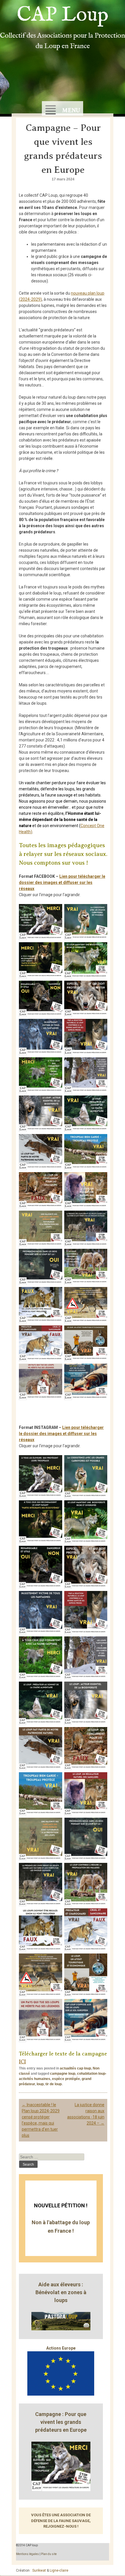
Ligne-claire (59, 2570)
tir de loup (53, 2084)
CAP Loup (63, 15)
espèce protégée (66, 2079)
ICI (22, 2062)
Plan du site (49, 2554)
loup (40, 2084)
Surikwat (39, 2570)
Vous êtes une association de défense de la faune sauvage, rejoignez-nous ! (61, 2521)
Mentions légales (27, 2554)
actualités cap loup (75, 2068)
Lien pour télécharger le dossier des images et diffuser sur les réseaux (62, 882)
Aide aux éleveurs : (61, 2284)
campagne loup (63, 2074)
